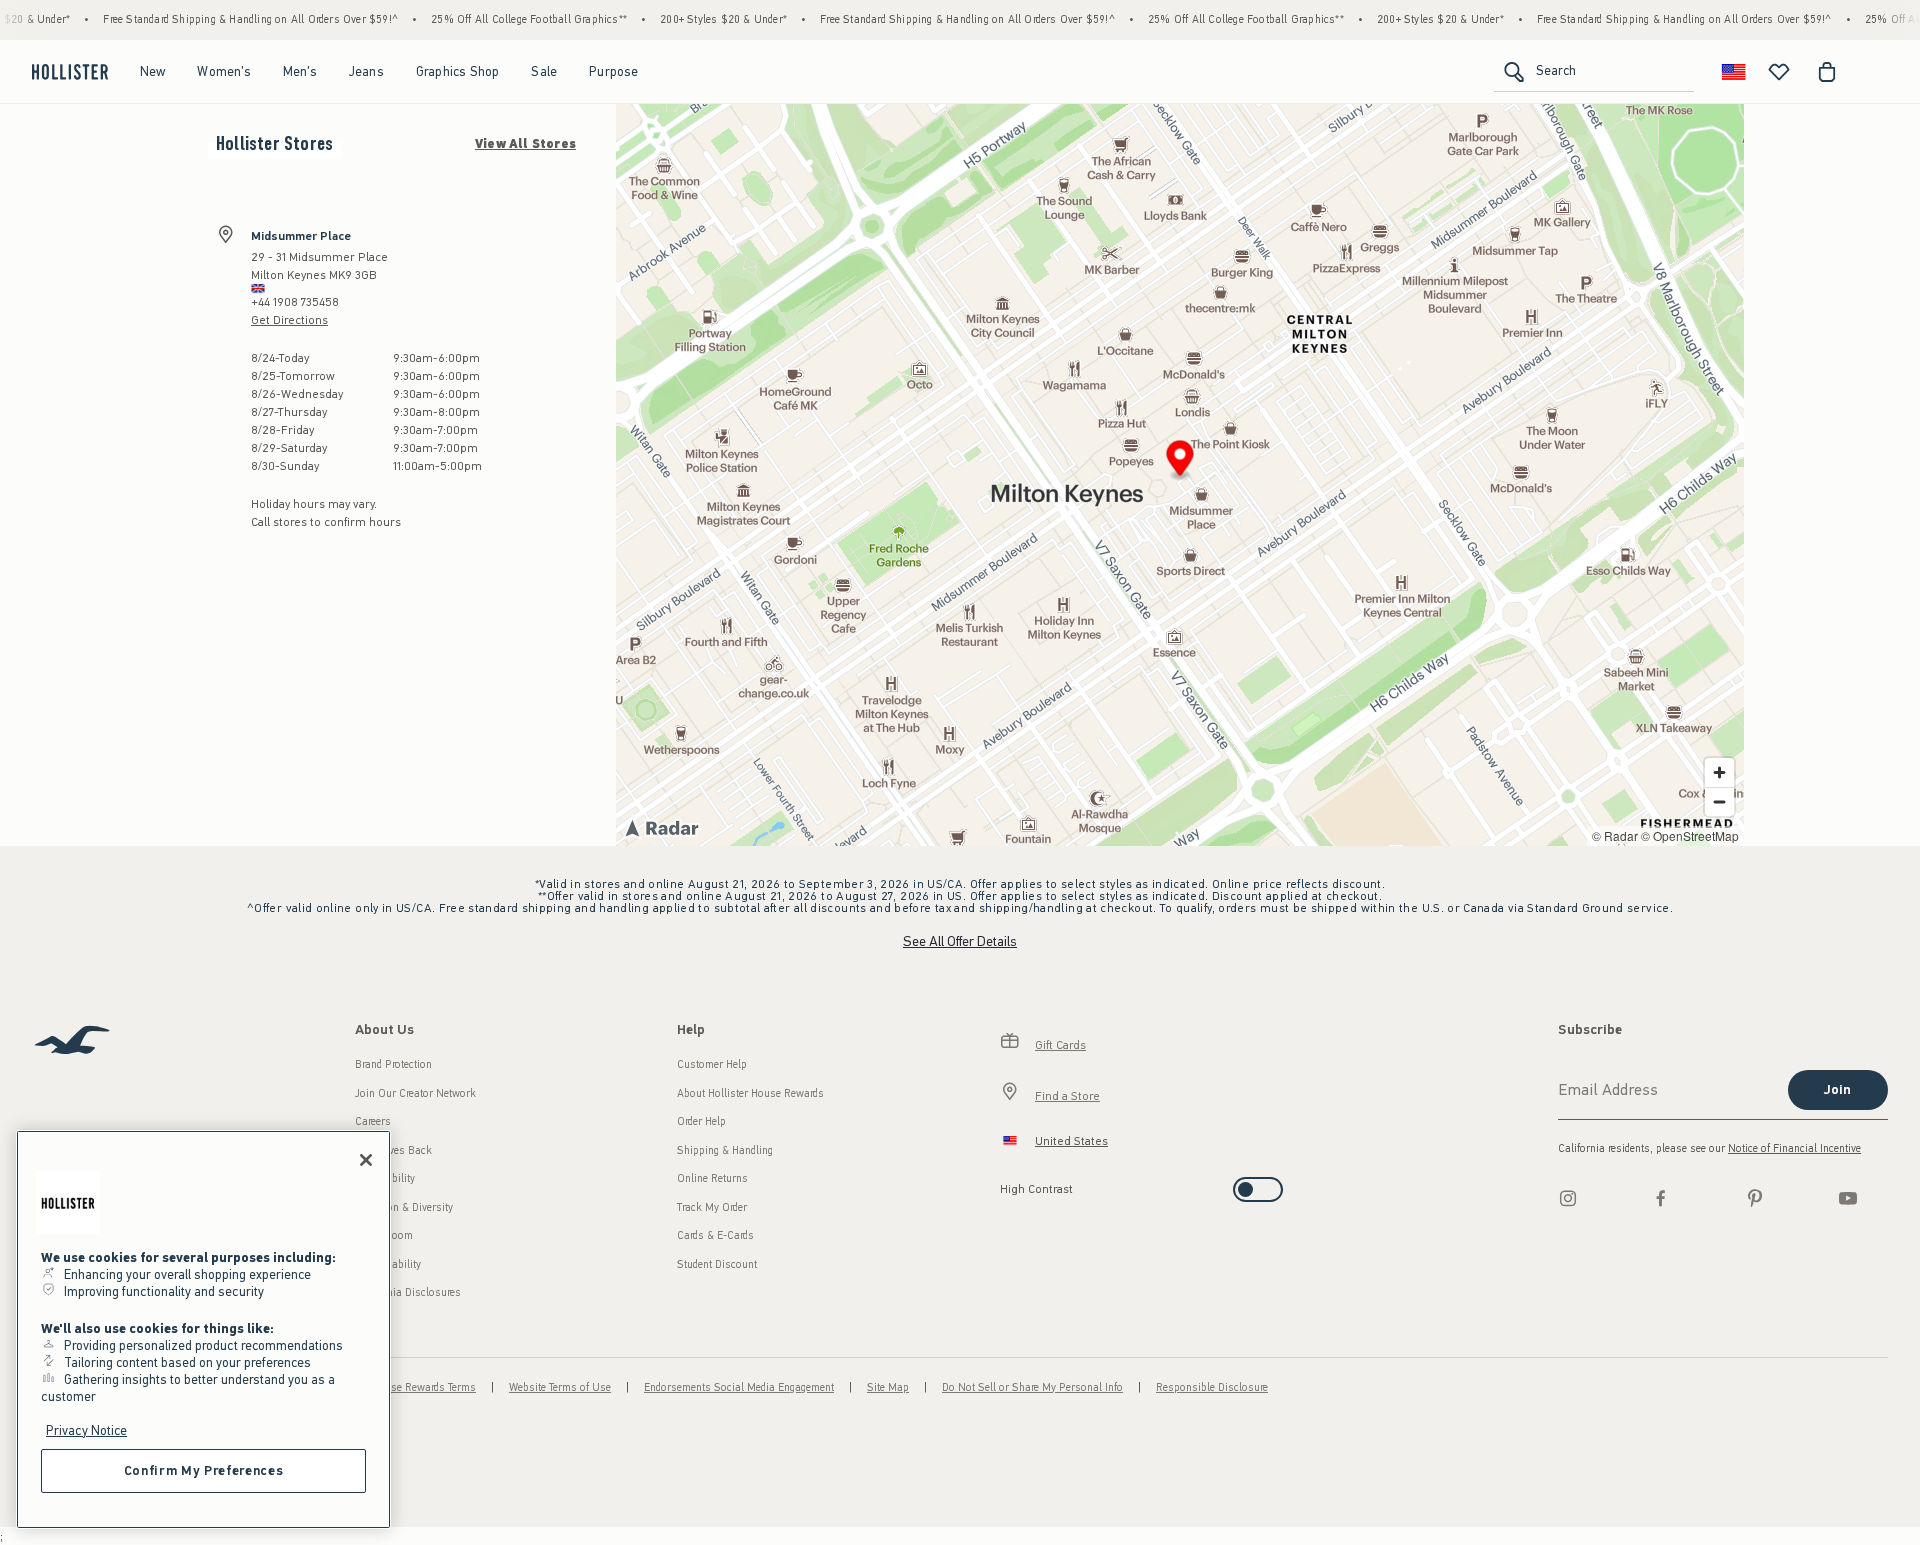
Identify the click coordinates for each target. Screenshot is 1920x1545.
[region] (203, 1329)
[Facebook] (1661, 1198)
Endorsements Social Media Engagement (739, 1387)
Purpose (613, 71)
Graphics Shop (458, 71)
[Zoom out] (1719, 801)
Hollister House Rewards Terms (402, 1387)
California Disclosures (408, 1292)
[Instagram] (1568, 1198)
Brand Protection (393, 1064)
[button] (1180, 461)
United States (1071, 1141)
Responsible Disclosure (1212, 1387)
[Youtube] (1848, 1198)
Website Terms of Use (560, 1387)
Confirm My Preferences (203, 1470)
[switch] (1006, 1183)
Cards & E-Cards (715, 1235)
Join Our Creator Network (415, 1093)
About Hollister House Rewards (750, 1093)
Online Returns (712, 1178)
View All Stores (525, 144)
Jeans (366, 71)
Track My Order (712, 1207)
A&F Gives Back (393, 1150)
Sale (544, 71)
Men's (300, 71)
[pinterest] (1755, 1198)
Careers (373, 1121)
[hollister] (70, 72)
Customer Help (712, 1064)
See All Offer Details (960, 941)
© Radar (1615, 835)
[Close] (366, 1160)
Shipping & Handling (725, 1150)
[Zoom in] (1719, 772)
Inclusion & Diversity (404, 1207)
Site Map (888, 1387)
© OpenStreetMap (1690, 835)
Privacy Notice (86, 1430)
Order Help (701, 1121)
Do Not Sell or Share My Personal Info (1032, 1387)
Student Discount (717, 1264)
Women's (223, 71)
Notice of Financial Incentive (1794, 1148)
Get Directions (289, 320)
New (153, 71)
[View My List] (1779, 72)
